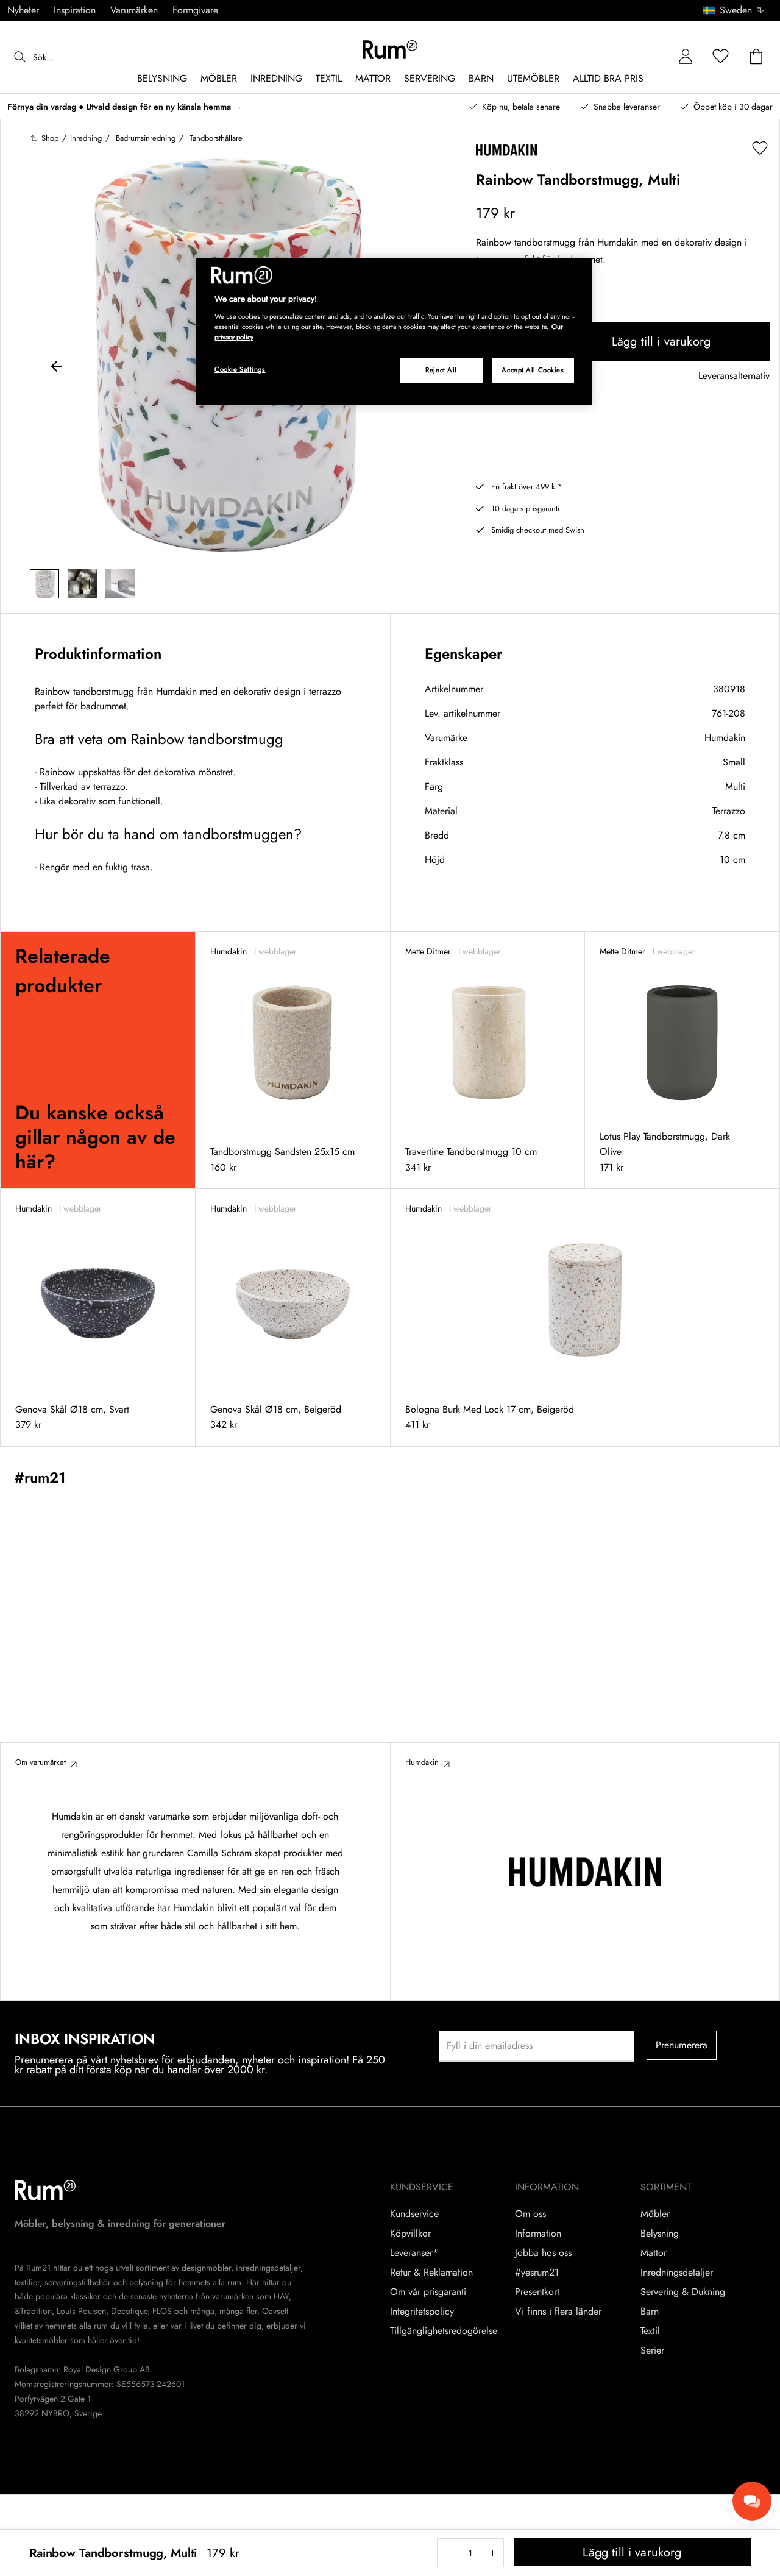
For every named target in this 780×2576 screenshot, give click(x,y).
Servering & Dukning (683, 2292)
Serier (652, 2351)
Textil (650, 2331)
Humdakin (725, 738)
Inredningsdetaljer (677, 2273)
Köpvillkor (410, 2234)
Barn (650, 2312)
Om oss (530, 2214)
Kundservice (414, 2214)
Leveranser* (414, 2253)
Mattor (654, 2253)
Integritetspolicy (422, 2312)
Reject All (441, 370)
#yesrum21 (537, 2273)
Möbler (655, 2214)
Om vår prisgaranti (428, 2292)
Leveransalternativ (734, 376)
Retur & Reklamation (431, 2273)
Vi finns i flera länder (558, 2312)
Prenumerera (682, 2045)
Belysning (660, 2234)
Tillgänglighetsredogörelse (444, 2331)
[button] (738, 10)
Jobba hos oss (543, 2253)
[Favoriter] (721, 57)
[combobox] (734, 10)
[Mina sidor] (686, 57)
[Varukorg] (756, 57)
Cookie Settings (240, 369)
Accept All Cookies (533, 370)
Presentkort (537, 2292)
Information (538, 2234)
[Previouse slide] (57, 368)
